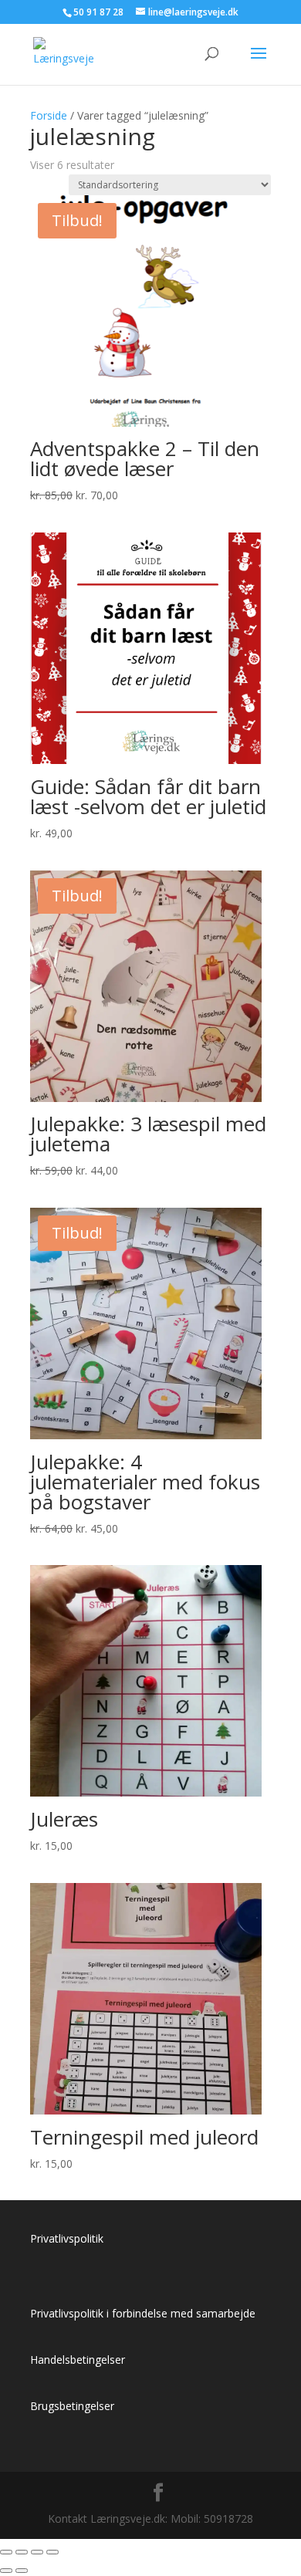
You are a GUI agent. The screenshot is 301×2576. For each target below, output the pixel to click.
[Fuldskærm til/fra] (22, 2552)
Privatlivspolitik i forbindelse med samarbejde (143, 2313)
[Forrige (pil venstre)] (6, 2571)
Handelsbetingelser (78, 2360)
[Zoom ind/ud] (6, 2552)
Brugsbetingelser (72, 2406)
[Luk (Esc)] (52, 2552)
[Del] (37, 2552)
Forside (49, 115)
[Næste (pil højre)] (22, 2571)
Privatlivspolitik (67, 2238)
